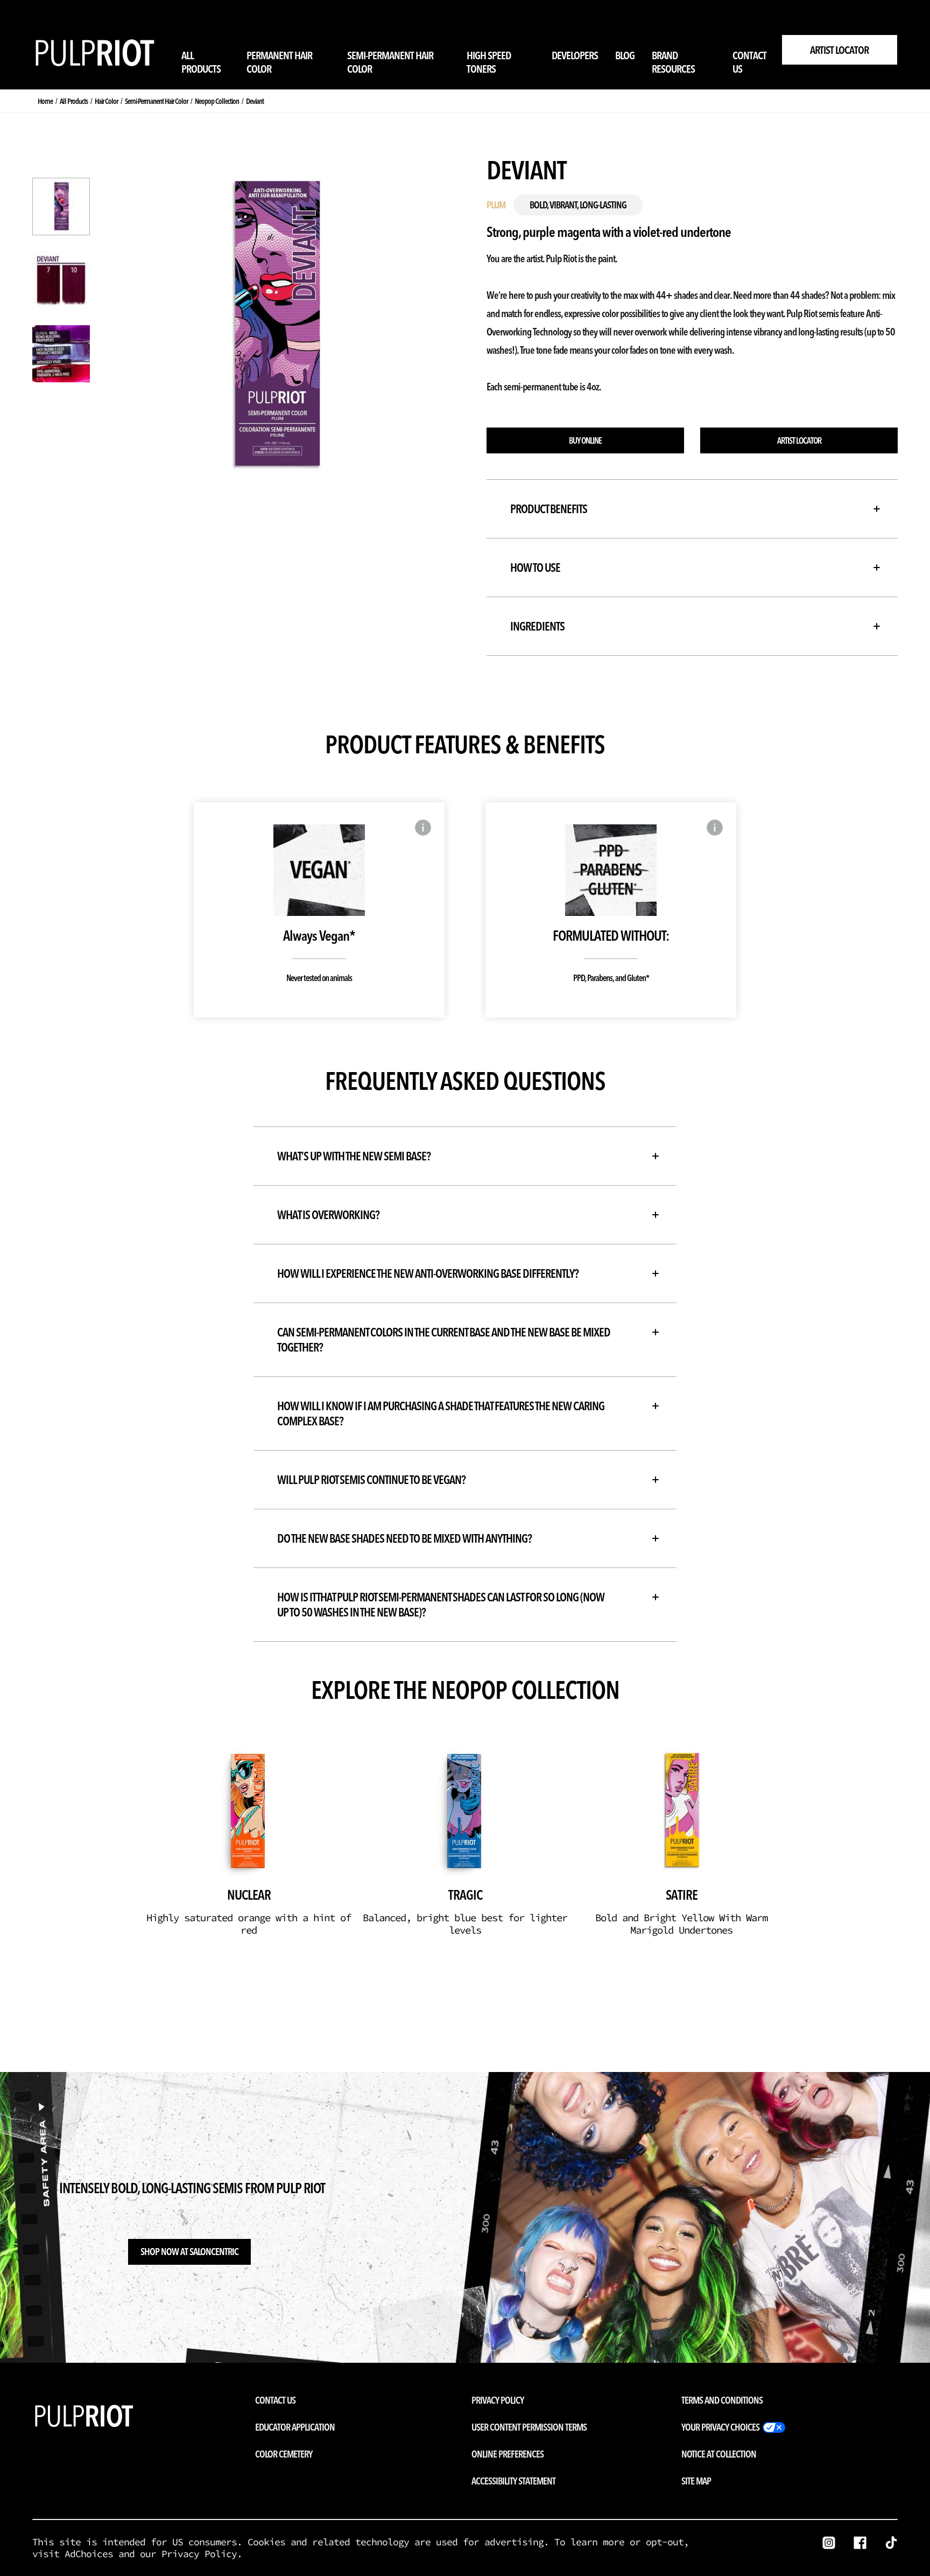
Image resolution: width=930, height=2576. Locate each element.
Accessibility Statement (513, 2481)
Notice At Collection (719, 2454)
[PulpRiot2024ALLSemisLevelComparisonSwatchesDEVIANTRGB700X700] (61, 280)
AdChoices (89, 2554)
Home (45, 101)
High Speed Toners (489, 62)
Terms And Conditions (722, 2400)
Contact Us (749, 62)
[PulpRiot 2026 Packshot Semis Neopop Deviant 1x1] (61, 206)
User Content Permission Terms (529, 2427)
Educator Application (295, 2427)
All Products (201, 62)
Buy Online (585, 440)
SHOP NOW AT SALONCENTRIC (189, 2252)
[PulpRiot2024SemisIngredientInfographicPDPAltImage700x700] (61, 354)
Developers (575, 55)
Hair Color (106, 101)
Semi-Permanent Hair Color (390, 62)
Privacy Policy (498, 2400)
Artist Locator (839, 50)
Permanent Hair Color (279, 62)
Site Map (696, 2481)
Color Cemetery (284, 2454)
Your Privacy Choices (720, 2427)
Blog (625, 55)
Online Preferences (508, 2454)
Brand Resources (673, 62)
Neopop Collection (217, 101)
